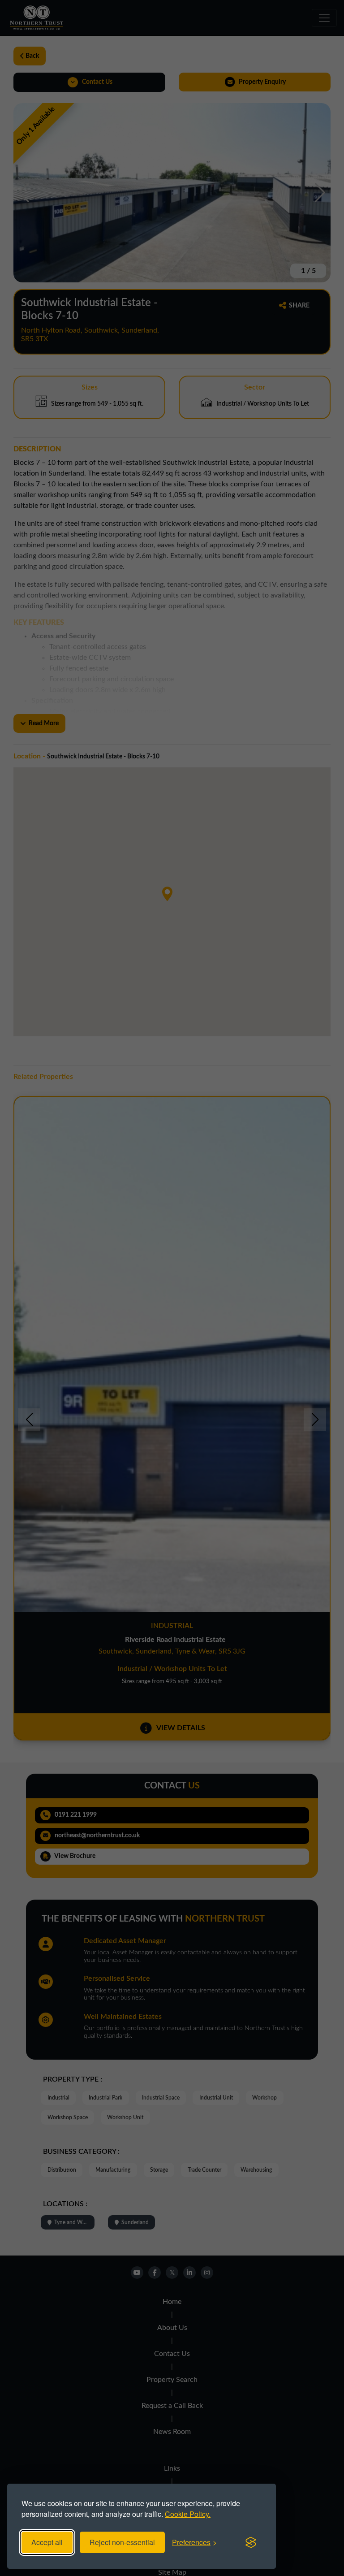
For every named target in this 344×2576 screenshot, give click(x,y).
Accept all (47, 2542)
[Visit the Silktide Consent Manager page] (251, 2542)
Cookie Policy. (188, 2514)
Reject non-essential (122, 2542)
